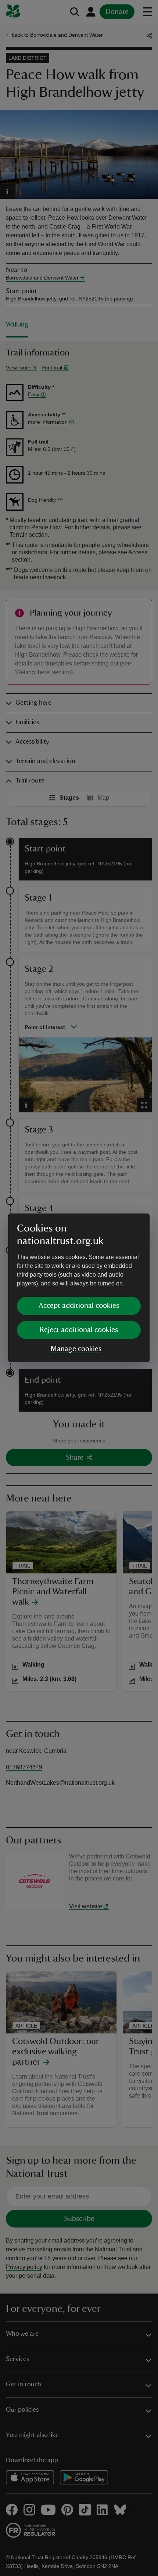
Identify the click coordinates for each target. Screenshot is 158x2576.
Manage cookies (76, 1349)
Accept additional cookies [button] (79, 1306)
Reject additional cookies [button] (79, 1330)
